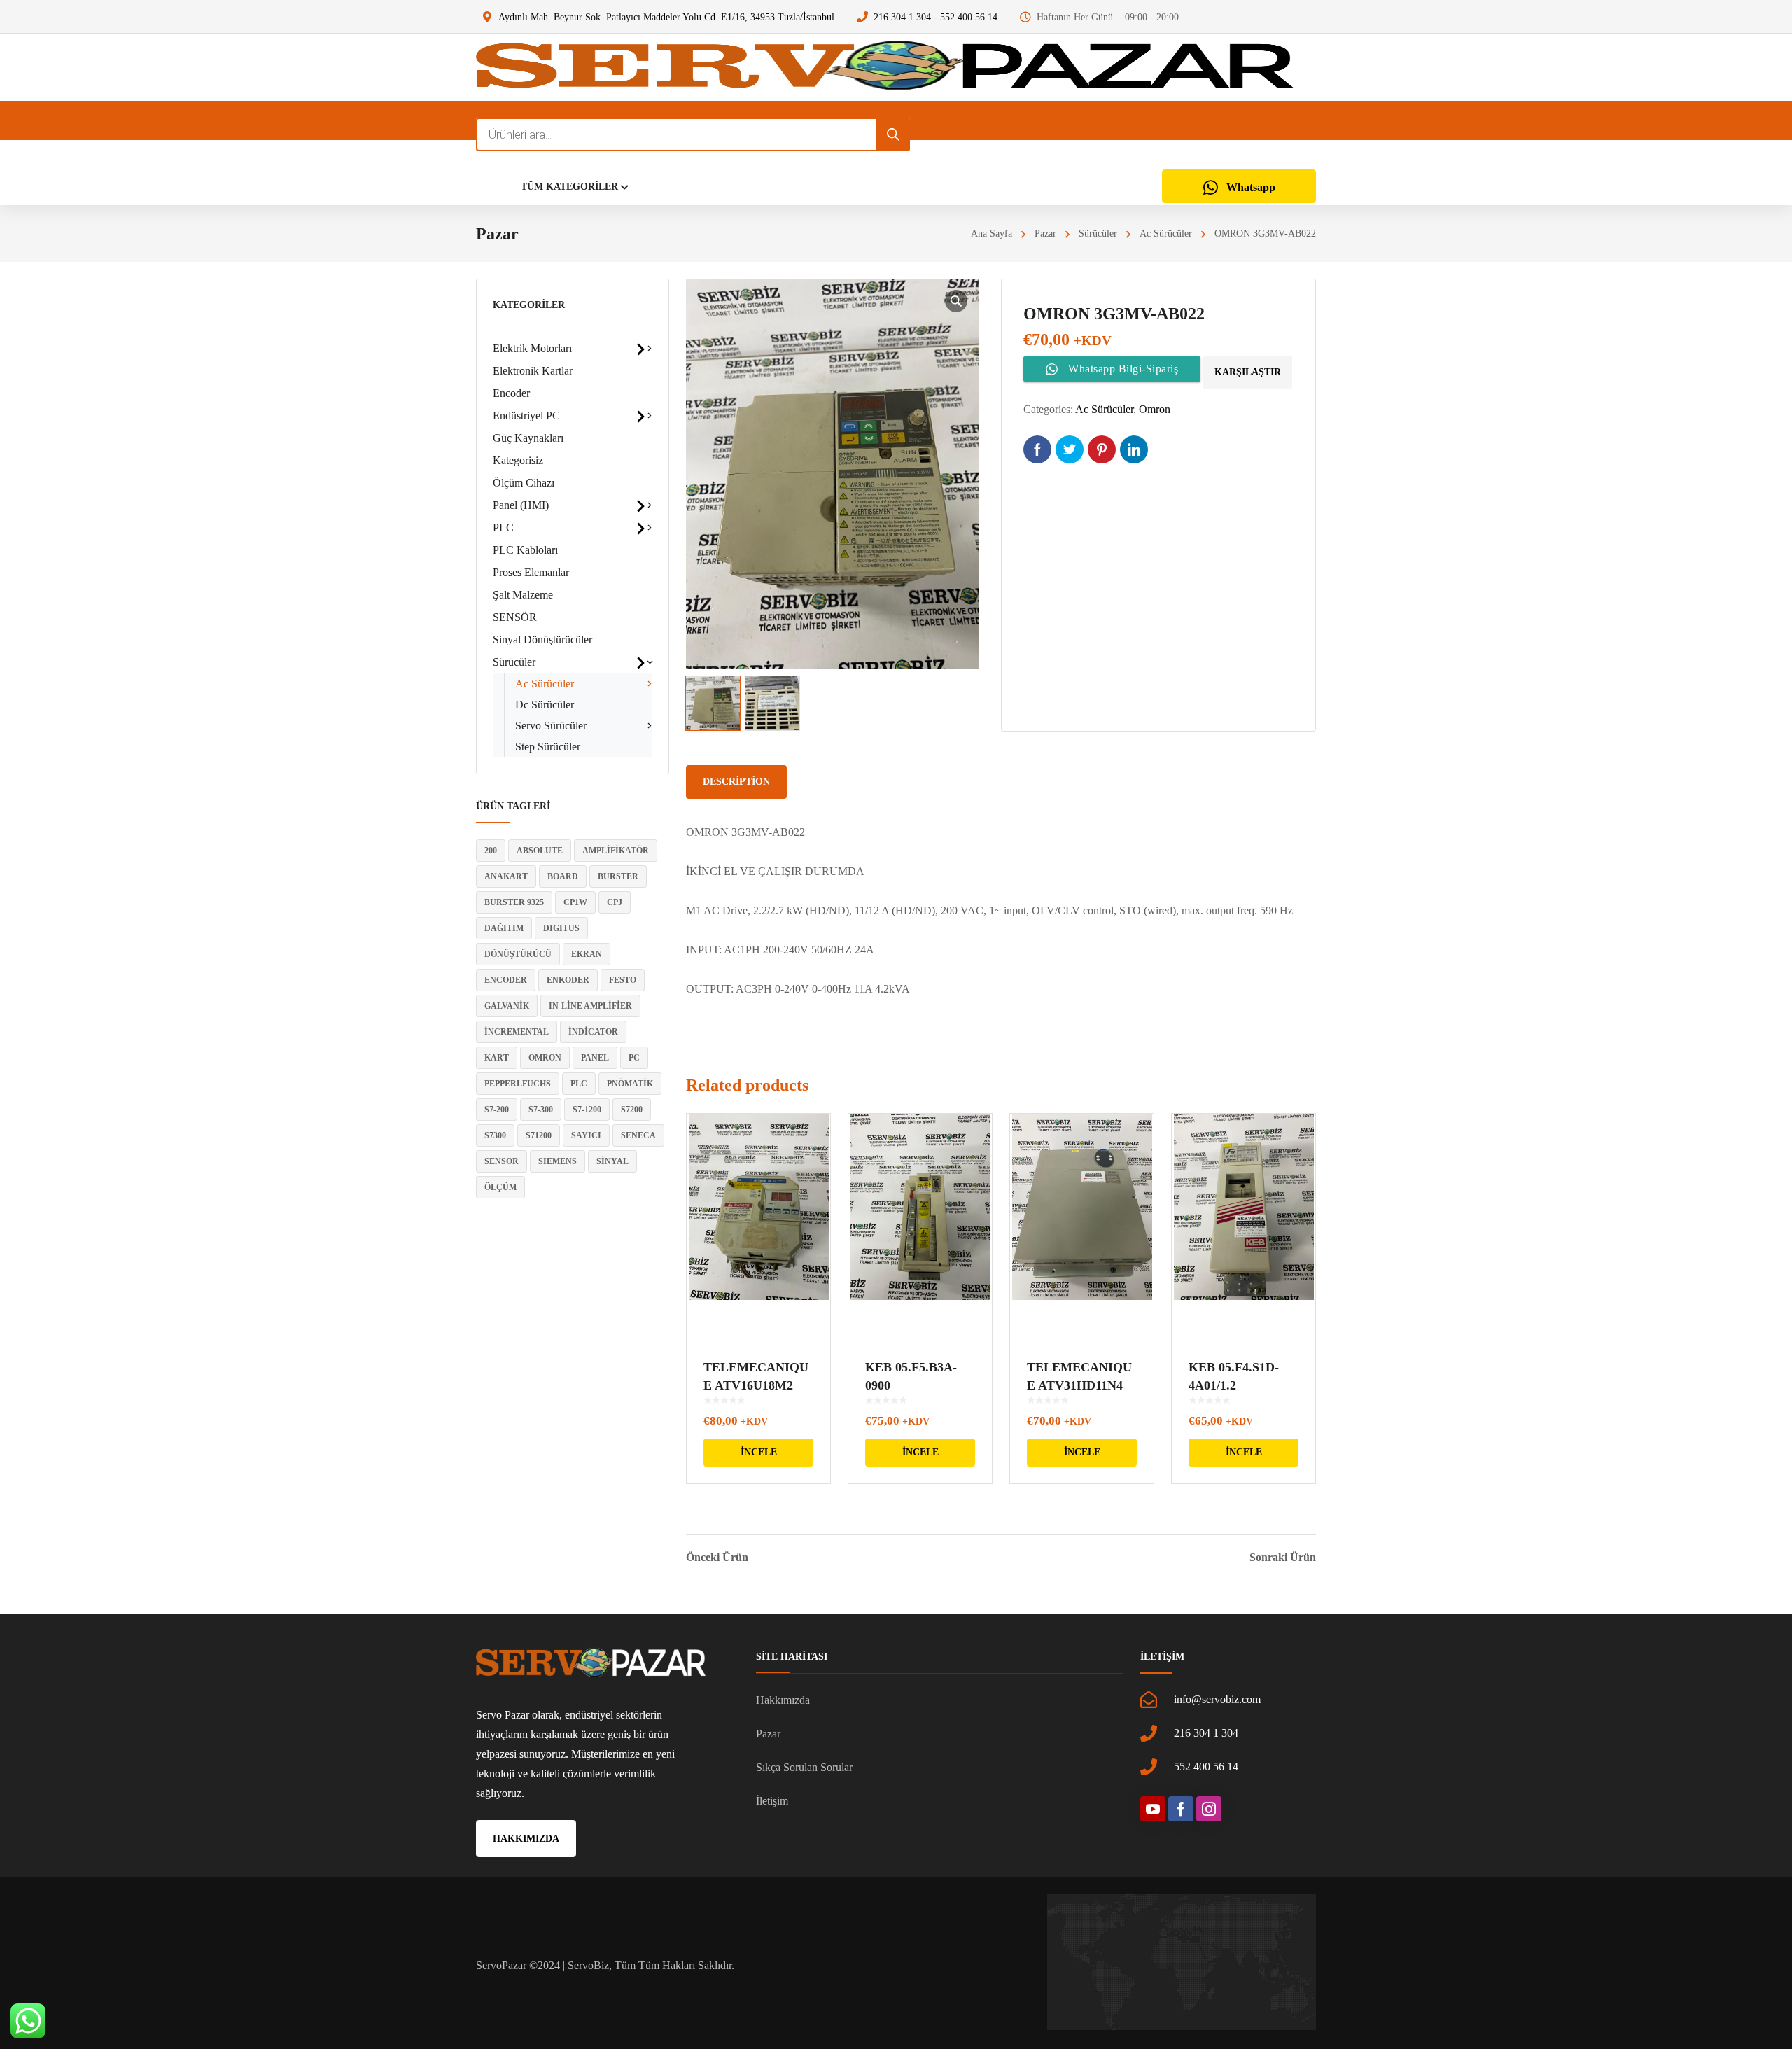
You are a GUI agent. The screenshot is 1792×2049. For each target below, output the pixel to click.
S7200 (632, 1110)
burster (618, 876)
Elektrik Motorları (532, 348)
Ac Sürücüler (1166, 233)
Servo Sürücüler (551, 726)
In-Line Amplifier (590, 1006)
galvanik (507, 1006)
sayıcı (586, 1135)
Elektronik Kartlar (533, 371)
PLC (503, 527)
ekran (587, 954)
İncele (759, 1452)
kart (497, 1058)
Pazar (1045, 233)
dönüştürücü (518, 954)
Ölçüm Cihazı (524, 483)
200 (491, 851)
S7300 (495, 1135)
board (563, 876)
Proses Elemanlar (531, 572)
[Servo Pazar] (885, 67)
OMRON (545, 1058)
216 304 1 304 (902, 17)
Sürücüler (1098, 233)
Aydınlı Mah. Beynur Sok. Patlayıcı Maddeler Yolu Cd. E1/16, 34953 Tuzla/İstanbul (666, 17)
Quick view (758, 1218)
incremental (517, 1032)
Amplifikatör (616, 851)
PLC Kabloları (525, 550)
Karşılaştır (1248, 372)
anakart (506, 876)
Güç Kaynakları (528, 438)
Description (736, 782)
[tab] (736, 782)
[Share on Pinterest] (1102, 449)
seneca (638, 1135)
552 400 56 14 (969, 17)
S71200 (539, 1135)
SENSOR (502, 1161)
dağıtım (504, 928)
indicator (593, 1032)
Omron (1155, 409)
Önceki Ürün (717, 1558)
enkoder (568, 980)
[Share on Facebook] (1037, 449)
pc (634, 1058)
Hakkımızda (783, 1700)
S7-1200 (587, 1110)
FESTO (623, 980)
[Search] (893, 134)
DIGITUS (561, 928)
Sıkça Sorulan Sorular (804, 1767)
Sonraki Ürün (1283, 1558)
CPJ (615, 902)
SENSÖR (515, 617)
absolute (540, 851)
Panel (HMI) (521, 505)
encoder (506, 980)
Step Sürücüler (548, 747)
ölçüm (500, 1187)
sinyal (612, 1161)
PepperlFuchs (518, 1084)
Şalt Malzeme (523, 595)
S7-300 (541, 1110)
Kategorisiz (518, 460)
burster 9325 (514, 902)
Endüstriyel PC (526, 415)
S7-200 (497, 1110)
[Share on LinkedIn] (1134, 449)
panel (595, 1058)
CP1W (575, 902)
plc (579, 1084)
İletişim (772, 1801)
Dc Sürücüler (545, 705)
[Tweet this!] (1070, 449)
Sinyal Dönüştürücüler (542, 639)
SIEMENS (558, 1161)
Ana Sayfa (992, 233)
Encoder (511, 393)
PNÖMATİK (630, 1084)
